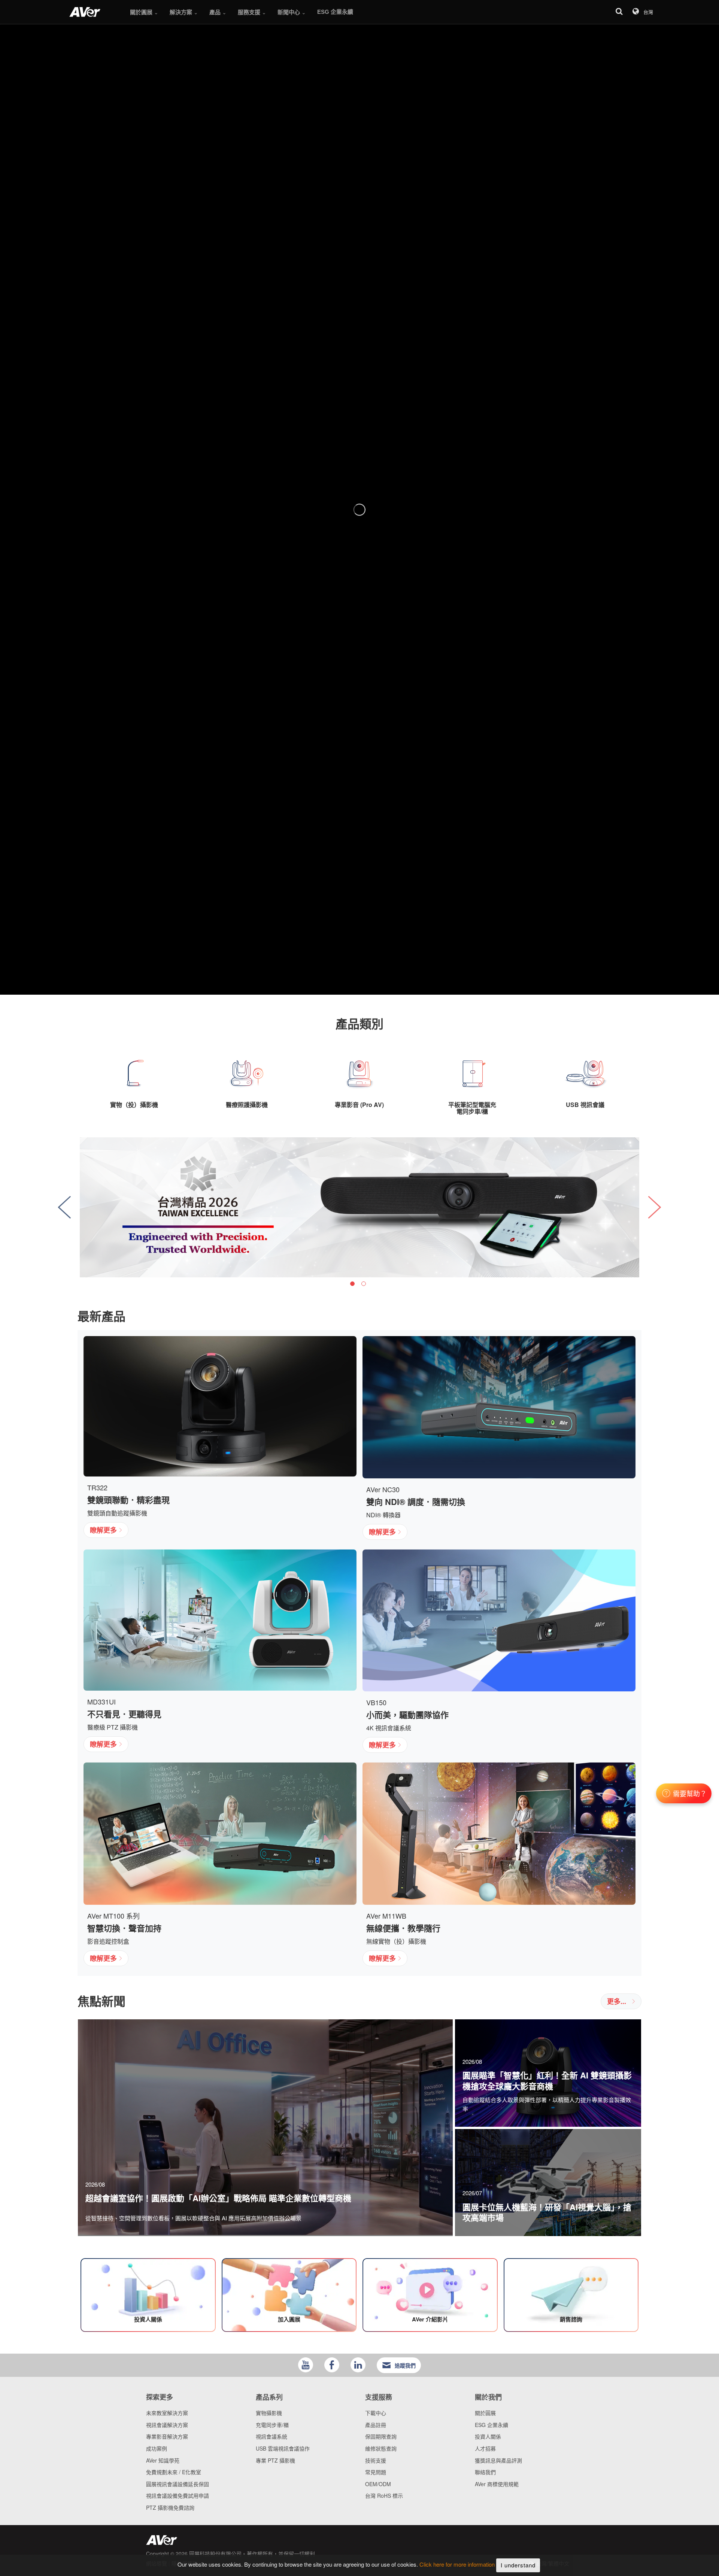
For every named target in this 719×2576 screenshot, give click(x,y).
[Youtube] (306, 2365)
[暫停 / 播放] (345, 965)
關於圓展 (485, 2413)
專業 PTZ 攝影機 (275, 2460)
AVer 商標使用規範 (497, 2484)
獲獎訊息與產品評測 (498, 2460)
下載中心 (376, 2413)
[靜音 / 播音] (374, 965)
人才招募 (485, 2448)
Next (655, 1207)
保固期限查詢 (381, 2436)
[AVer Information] (85, 12)
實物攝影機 (269, 2413)
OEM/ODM (378, 2484)
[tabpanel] (359, 1207)
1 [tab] (352, 1284)
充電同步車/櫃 (272, 2425)
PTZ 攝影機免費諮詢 (170, 2507)
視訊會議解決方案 (167, 2425)
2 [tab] (364, 1284)
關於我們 (488, 2397)
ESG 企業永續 (492, 2425)
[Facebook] (332, 2365)
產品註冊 (376, 2425)
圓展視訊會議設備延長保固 (178, 2484)
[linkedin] (358, 2365)
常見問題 (376, 2472)
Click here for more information (457, 2565)
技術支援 (376, 2460)
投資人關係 (488, 2436)
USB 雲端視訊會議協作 (283, 2448)
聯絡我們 (485, 2472)
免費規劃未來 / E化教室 (174, 2472)
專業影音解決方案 (167, 2436)
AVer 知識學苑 (163, 2460)
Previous (64, 1207)
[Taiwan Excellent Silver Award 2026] (359, 1207)
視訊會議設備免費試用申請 (178, 2496)
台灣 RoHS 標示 (384, 2496)
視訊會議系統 (271, 2436)
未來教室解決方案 (167, 2413)
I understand (518, 2565)
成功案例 (157, 2448)
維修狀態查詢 (381, 2448)
